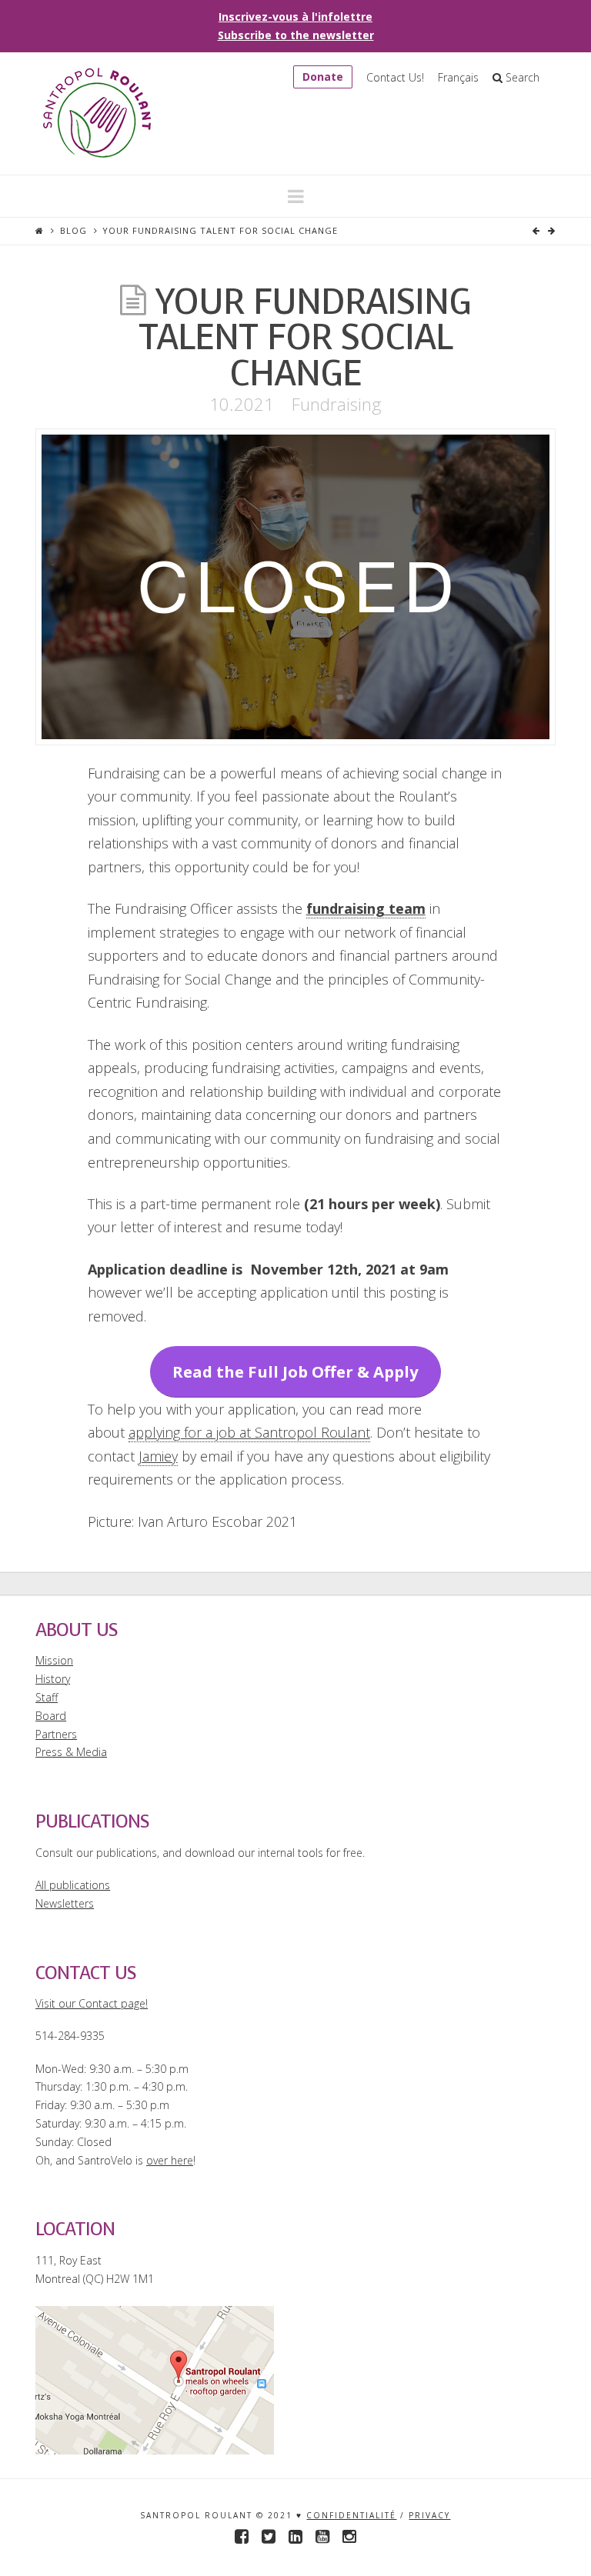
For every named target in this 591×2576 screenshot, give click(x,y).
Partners (56, 1734)
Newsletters (65, 1903)
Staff (47, 1697)
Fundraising (337, 404)
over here (170, 2160)
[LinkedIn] (295, 2536)
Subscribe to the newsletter (296, 35)
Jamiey (158, 1456)
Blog (73, 230)
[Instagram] (349, 2536)
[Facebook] (242, 2536)
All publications (73, 1885)
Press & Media (71, 1752)
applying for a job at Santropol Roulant (249, 1432)
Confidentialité (351, 2515)
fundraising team (366, 908)
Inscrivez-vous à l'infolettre (295, 17)
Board (51, 1716)
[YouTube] (322, 2536)
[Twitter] (269, 2536)
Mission (54, 1660)
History (53, 1679)
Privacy (429, 2515)
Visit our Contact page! (92, 2003)
